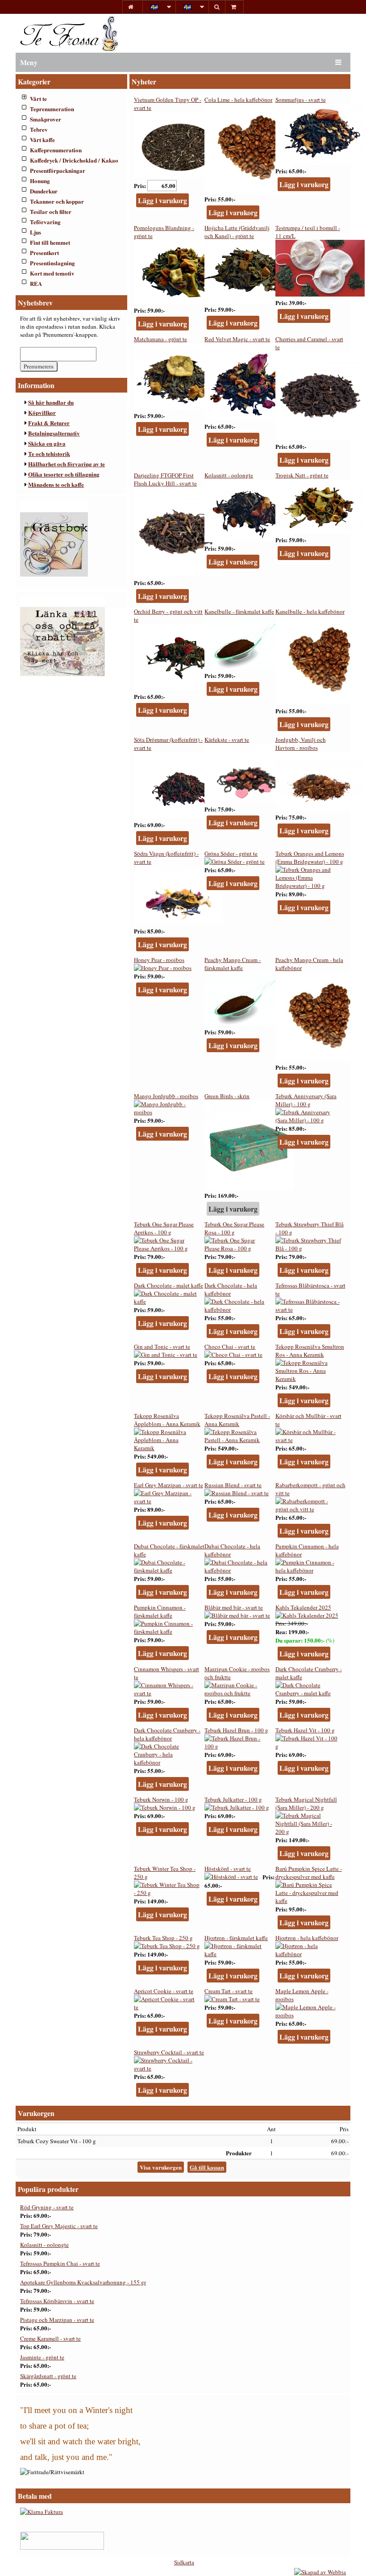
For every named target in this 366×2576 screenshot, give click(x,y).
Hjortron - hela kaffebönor (307, 1938)
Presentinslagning (52, 263)
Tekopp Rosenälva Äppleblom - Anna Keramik (167, 1420)
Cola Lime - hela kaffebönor (238, 100)
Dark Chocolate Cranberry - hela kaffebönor (167, 1734)
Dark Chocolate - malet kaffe (168, 1285)
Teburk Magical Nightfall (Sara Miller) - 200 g (306, 1803)
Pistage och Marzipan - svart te (57, 2320)
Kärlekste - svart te (227, 740)
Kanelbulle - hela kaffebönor (310, 611)
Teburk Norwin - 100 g (161, 1799)
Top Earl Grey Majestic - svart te (59, 2226)
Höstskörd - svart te (228, 1869)
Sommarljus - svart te (301, 100)
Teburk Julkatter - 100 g (233, 1799)
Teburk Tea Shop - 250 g (163, 1938)
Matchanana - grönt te (160, 339)
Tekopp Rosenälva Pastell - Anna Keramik (237, 1420)
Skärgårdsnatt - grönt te (48, 2376)
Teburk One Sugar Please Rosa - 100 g (234, 1228)
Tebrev (39, 129)
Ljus (35, 232)
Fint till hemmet (50, 242)
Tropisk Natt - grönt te (302, 475)
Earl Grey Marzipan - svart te (168, 1485)
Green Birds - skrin (227, 1096)
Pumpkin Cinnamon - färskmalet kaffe (160, 1611)
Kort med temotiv (52, 273)
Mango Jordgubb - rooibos (166, 1096)
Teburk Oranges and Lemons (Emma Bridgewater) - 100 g (310, 857)
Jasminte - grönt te (42, 2357)
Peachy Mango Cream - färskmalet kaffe (233, 964)
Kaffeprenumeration (56, 150)
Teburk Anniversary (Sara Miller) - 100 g (306, 1100)
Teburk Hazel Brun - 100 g (236, 1730)
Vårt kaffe (42, 140)
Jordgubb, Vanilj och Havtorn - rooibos (301, 744)
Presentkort (44, 253)
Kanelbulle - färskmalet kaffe (239, 611)
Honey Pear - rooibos (159, 960)
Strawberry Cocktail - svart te (169, 2052)
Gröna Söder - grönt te (231, 853)
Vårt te (38, 98)
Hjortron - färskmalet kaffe (236, 1938)
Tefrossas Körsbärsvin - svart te (57, 2301)
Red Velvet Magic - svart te (237, 339)
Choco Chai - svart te (230, 1347)
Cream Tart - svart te (229, 1991)
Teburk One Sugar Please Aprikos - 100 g (164, 1228)
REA (36, 283)
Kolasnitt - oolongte (229, 475)
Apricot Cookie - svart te (164, 1991)
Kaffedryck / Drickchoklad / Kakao (74, 160)
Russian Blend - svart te (233, 1485)
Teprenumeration (52, 109)
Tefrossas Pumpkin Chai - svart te (60, 2263)
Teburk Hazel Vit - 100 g (305, 1730)
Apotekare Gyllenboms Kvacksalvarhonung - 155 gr (83, 2282)
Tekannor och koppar (57, 201)
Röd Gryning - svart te (47, 2207)
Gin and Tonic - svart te (162, 1347)
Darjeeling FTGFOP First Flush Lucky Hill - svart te (165, 479)
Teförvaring (45, 222)
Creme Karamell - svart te (50, 2338)
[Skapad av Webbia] (320, 2572)
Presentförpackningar (58, 170)
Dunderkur (44, 191)
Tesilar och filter (51, 211)
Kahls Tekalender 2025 (303, 1607)
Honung (40, 181)
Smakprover (46, 119)
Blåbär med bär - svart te (234, 1607)
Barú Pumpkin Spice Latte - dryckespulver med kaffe (309, 1873)
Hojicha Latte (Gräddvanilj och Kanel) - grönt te (237, 232)
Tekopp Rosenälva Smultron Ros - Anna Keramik (310, 1351)
